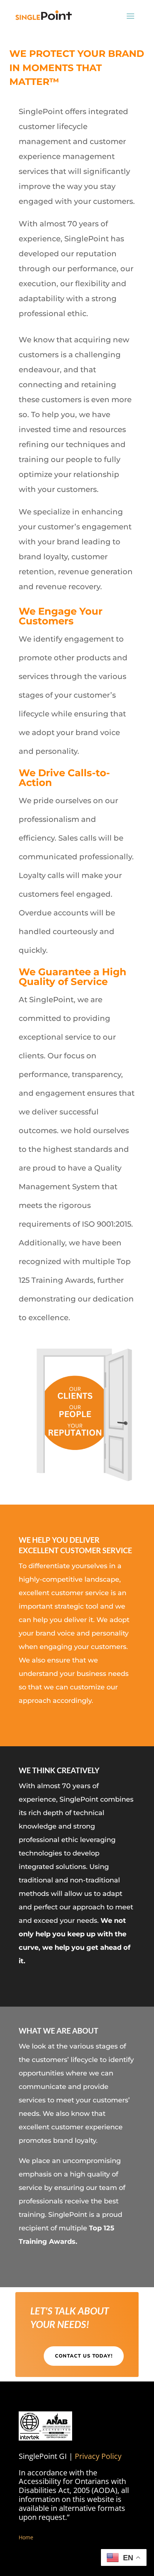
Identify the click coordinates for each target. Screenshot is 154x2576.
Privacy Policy (98, 2456)
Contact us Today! (84, 2356)
